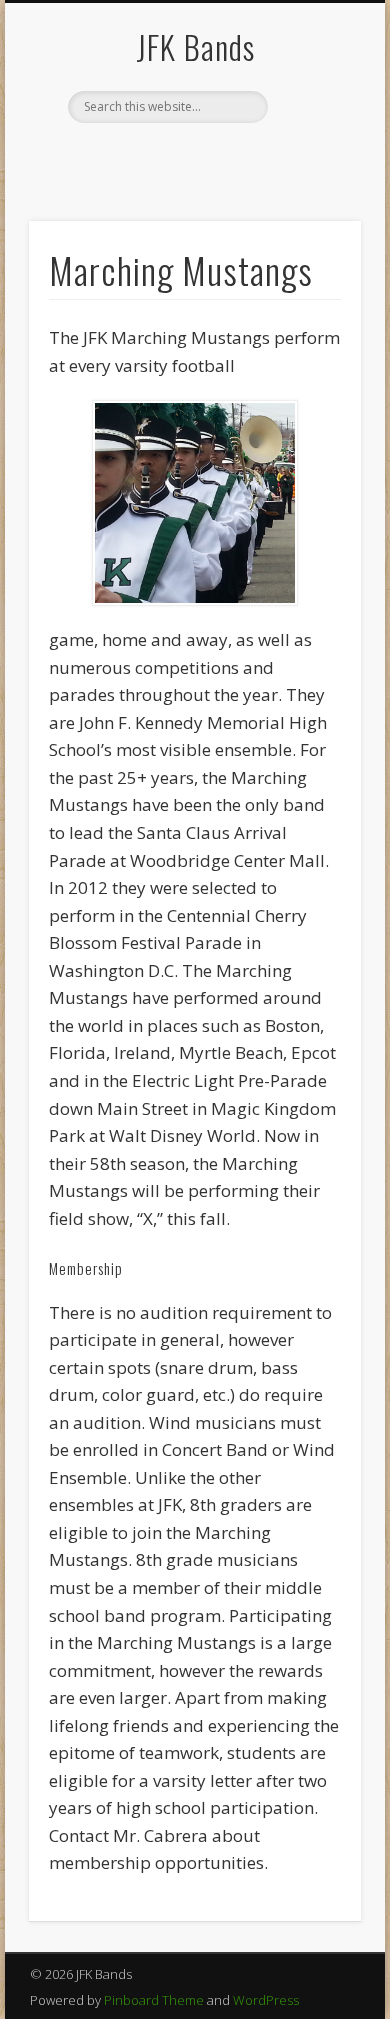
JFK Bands (195, 46)
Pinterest (233, 157)
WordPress (266, 2000)
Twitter (192, 157)
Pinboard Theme (154, 2000)
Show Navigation (312, 179)
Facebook (151, 157)
